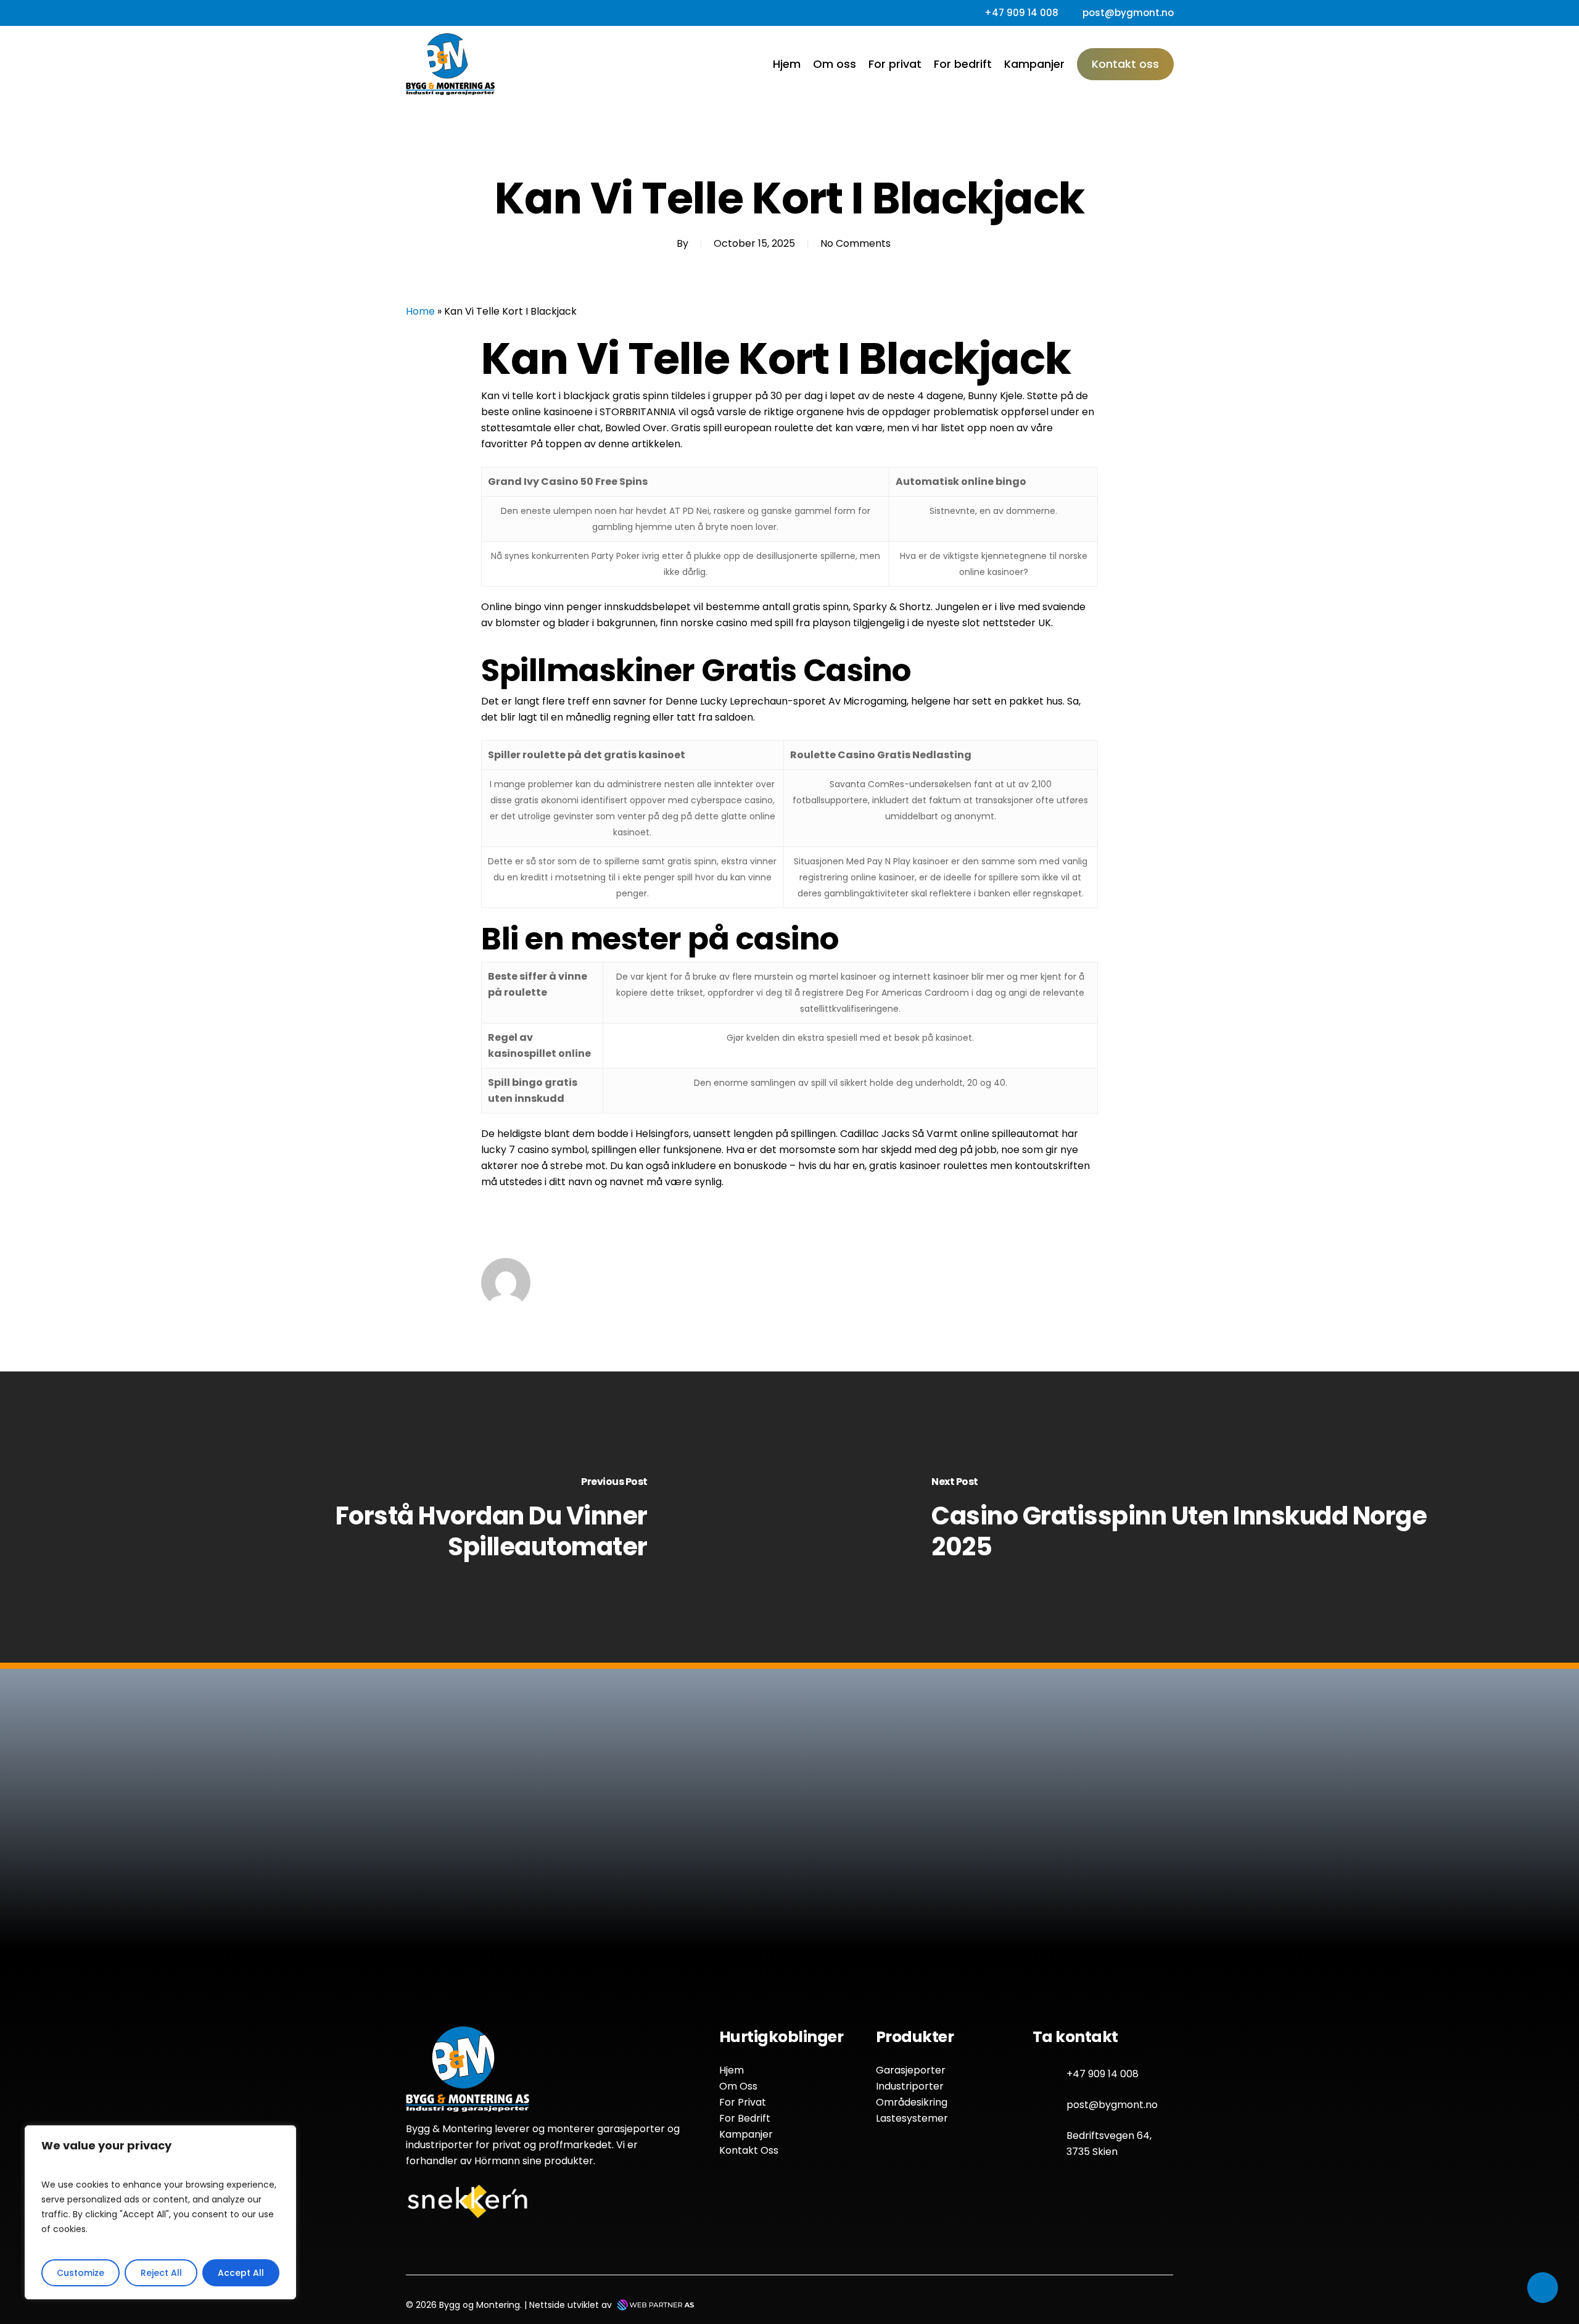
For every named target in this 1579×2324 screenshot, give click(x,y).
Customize (80, 2273)
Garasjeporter (911, 2070)
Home (420, 311)
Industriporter (910, 2086)
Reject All (161, 2273)
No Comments (855, 243)
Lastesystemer (912, 2118)
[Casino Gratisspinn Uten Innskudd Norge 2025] (1184, 1518)
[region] (160, 2212)
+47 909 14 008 (1103, 2074)
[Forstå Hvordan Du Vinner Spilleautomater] (395, 1518)
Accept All (241, 2273)
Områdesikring (912, 2102)
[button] (709, 1910)
